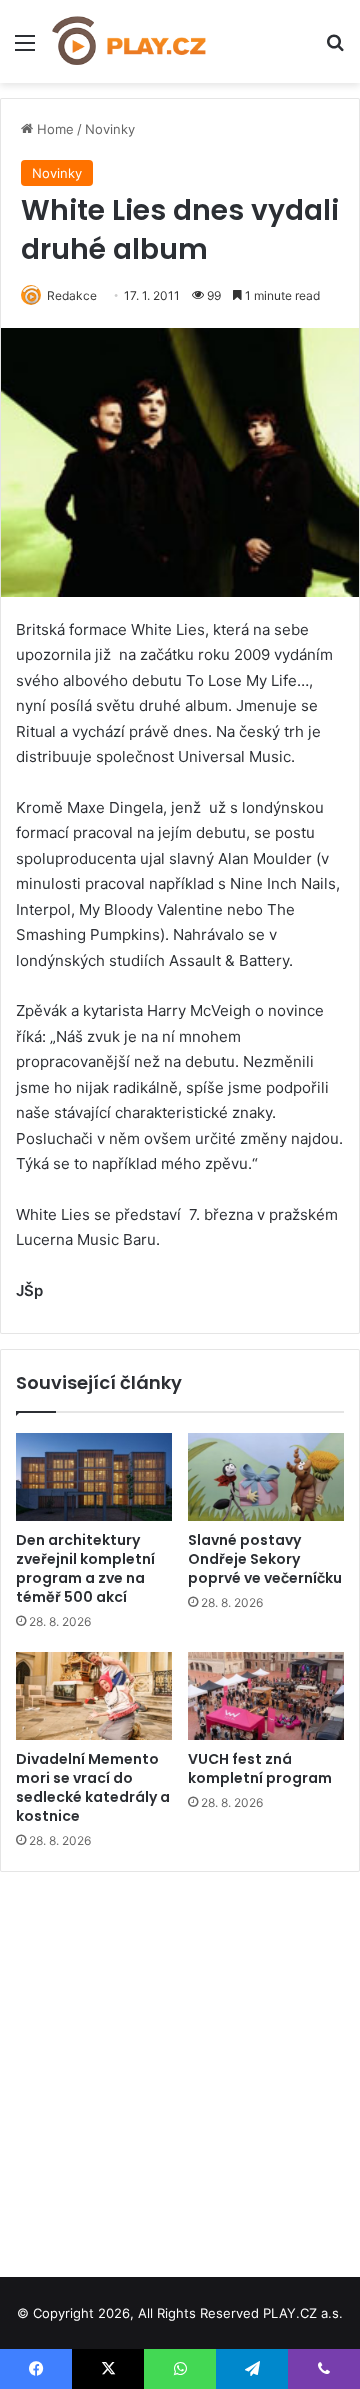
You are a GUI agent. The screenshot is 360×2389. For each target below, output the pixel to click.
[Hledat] (335, 49)
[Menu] (25, 49)
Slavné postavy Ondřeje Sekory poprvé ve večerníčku (265, 1559)
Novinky (110, 129)
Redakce (72, 295)
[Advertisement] (180, 2067)
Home (53, 129)
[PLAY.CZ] (130, 41)
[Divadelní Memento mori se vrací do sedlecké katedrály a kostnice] (94, 1696)
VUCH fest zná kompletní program (260, 1768)
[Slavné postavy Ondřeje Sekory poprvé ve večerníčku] (266, 1477)
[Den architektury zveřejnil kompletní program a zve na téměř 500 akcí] (94, 1477)
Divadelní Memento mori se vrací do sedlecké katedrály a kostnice (93, 1787)
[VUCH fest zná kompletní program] (266, 1696)
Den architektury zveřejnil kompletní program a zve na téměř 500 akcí (85, 1568)
